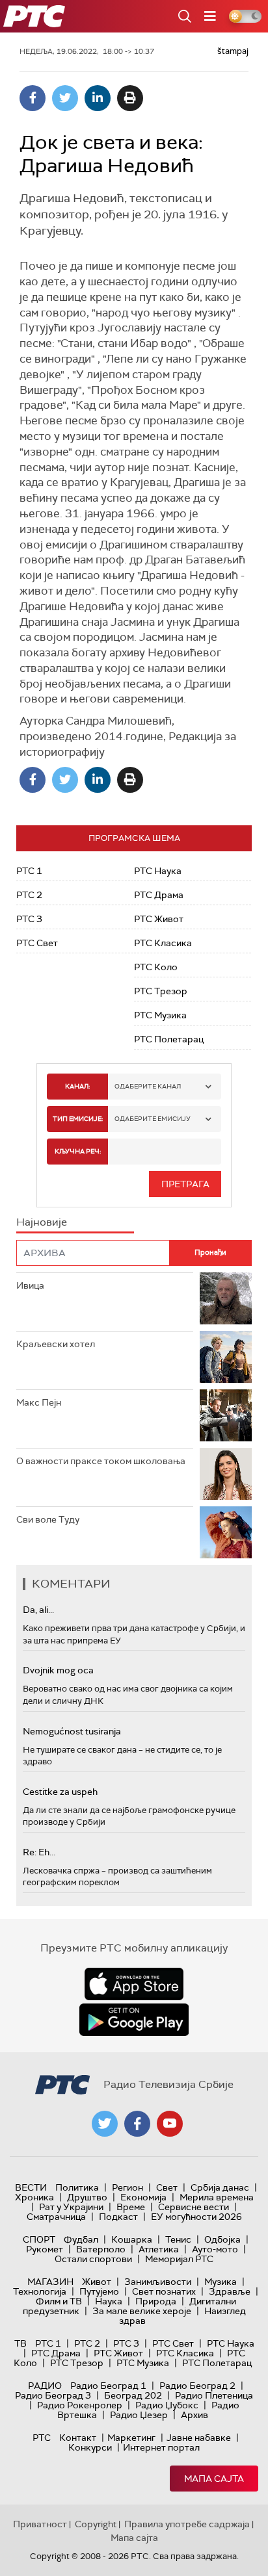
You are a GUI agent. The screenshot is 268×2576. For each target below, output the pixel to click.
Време (131, 2207)
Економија (143, 2197)
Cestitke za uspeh (60, 1792)
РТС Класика (163, 943)
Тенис (178, 2239)
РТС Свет (37, 943)
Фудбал (81, 2239)
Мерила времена (217, 2197)
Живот (97, 2282)
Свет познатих (164, 2291)
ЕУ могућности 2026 (196, 2217)
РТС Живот (159, 919)
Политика (77, 2187)
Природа (156, 2301)
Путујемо (99, 2291)
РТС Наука (158, 871)
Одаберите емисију (153, 1119)
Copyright (96, 2524)
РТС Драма (159, 895)
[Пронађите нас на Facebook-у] (137, 2124)
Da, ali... (38, 1610)
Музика (221, 2282)
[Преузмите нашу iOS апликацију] (134, 1984)
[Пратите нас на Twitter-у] (105, 2124)
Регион (127, 2187)
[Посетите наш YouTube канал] (170, 2124)
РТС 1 (29, 871)
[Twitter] (65, 98)
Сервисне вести (194, 2207)
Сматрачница (56, 2217)
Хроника (34, 2197)
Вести (31, 2187)
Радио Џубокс (167, 2405)
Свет (167, 2187)
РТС (42, 2438)
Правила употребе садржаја (187, 2524)
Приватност (40, 2524)
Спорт (39, 2239)
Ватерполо (101, 2249)
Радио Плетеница (214, 2395)
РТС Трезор (161, 991)
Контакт (78, 2438)
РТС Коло (156, 967)
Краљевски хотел (56, 1344)
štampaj (233, 51)
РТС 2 (29, 895)
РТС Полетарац (169, 1039)
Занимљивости (158, 2282)
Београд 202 (133, 2395)
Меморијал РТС (179, 2259)
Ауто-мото (215, 2249)
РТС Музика (160, 1015)
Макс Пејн (39, 1402)
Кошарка (132, 2239)
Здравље (230, 2291)
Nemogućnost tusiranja (72, 1731)
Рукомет (45, 2249)
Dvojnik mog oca (58, 1670)
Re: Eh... (39, 1852)
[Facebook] (33, 98)
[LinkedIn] (98, 98)
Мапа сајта (214, 2479)
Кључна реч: (78, 1151)
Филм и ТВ (59, 2301)
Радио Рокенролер (80, 2405)
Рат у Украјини (71, 2207)
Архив (194, 2415)
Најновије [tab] (42, 1222)
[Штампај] (130, 98)
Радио (45, 2386)
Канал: (77, 1086)
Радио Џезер (139, 2415)
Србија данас (220, 2187)
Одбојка (222, 2239)
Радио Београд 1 (108, 2386)
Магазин (50, 2282)
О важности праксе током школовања (101, 1461)
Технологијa (40, 2291)
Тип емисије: (78, 1119)
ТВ (20, 2343)
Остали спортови (93, 2259)
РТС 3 (29, 919)
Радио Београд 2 (197, 2386)
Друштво (87, 2197)
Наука (109, 2301)
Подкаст (118, 2217)
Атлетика (159, 2249)
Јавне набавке (199, 2438)
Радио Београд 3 (53, 2395)
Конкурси (90, 2447)
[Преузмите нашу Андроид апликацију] (134, 2020)
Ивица (30, 1285)
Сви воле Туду (48, 1519)
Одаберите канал (148, 1086)
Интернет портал (161, 2447)
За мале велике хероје (142, 2311)
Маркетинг (131, 2438)
